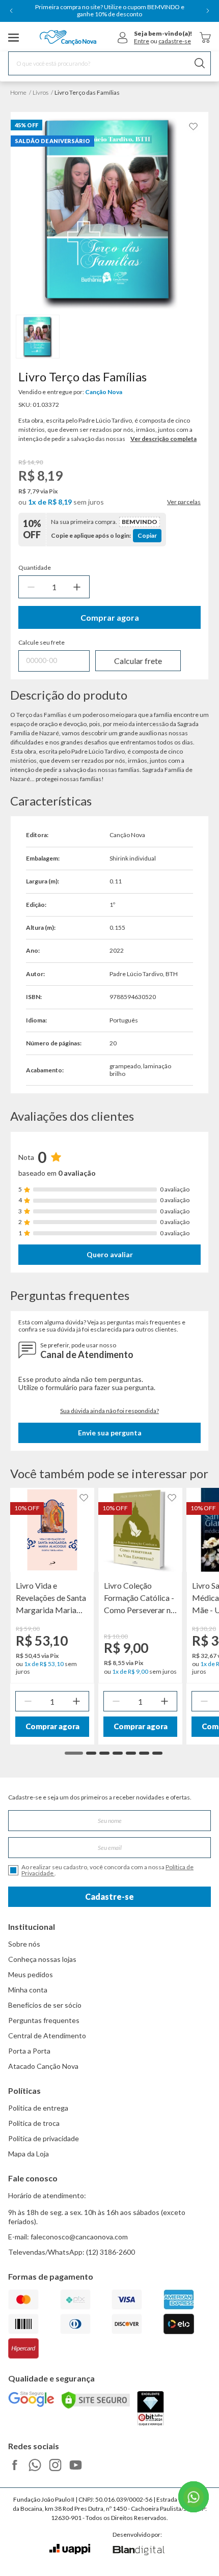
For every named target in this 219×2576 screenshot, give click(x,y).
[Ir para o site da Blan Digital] (138, 2551)
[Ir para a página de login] (123, 38)
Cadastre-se (109, 1896)
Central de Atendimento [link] (47, 2035)
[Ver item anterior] (11, 11)
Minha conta (28, 1990)
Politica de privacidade (44, 2138)
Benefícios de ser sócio (45, 2005)
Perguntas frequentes (44, 2020)
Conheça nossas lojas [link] (42, 1959)
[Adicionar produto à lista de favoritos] (194, 127)
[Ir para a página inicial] (68, 38)
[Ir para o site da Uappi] (70, 2549)
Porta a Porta (29, 2051)
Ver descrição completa (163, 439)
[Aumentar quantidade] (77, 587)
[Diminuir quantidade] (31, 587)
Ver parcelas (184, 502)
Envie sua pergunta (110, 1433)
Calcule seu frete (42, 643)
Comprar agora (110, 617)
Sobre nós (24, 1944)
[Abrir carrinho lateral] (205, 37)
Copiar (147, 535)
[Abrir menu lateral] (14, 38)
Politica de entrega (38, 2108)
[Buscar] (200, 63)
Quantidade (35, 568)
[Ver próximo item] (208, 11)
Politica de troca (34, 2123)
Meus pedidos (31, 1974)
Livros (40, 92)
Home (18, 92)
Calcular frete (138, 661)
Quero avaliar (110, 1254)
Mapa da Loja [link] (29, 2154)
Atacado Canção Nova (43, 2066)
